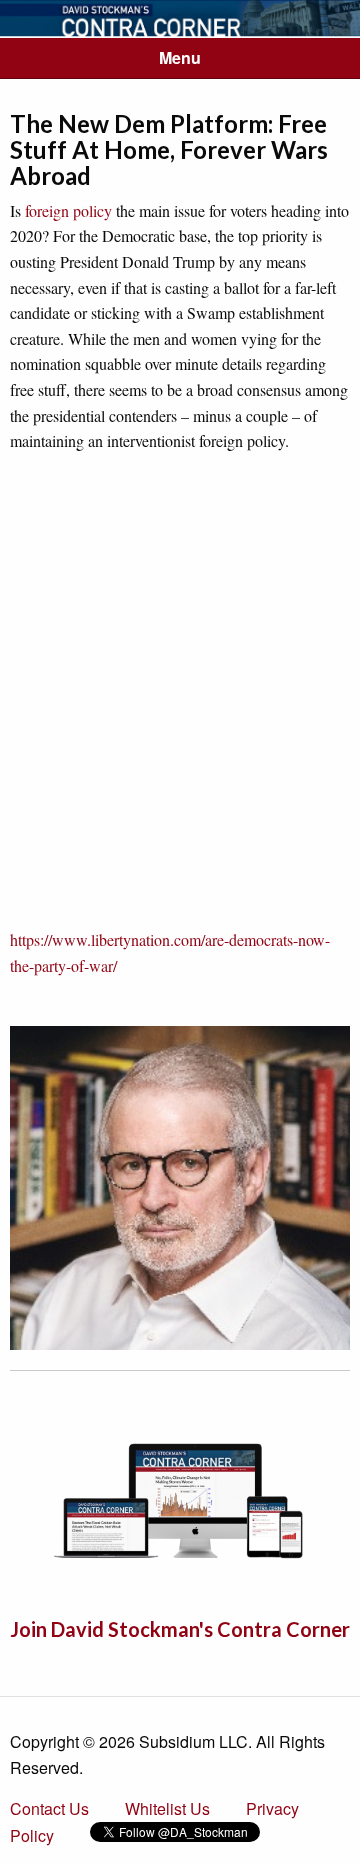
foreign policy (68, 210)
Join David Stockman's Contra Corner (180, 1629)
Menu (180, 57)
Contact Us (49, 1808)
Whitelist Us (167, 1808)
